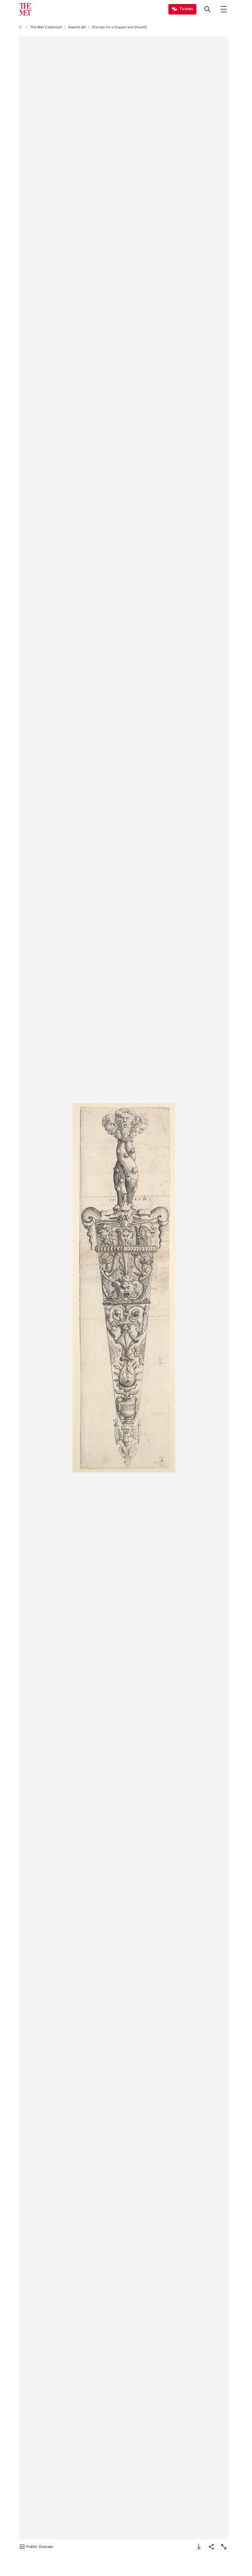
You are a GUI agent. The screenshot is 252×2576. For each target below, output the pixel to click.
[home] (22, 27)
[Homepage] (25, 9)
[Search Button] (207, 9)
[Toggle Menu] (224, 9)
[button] (124, 1288)
